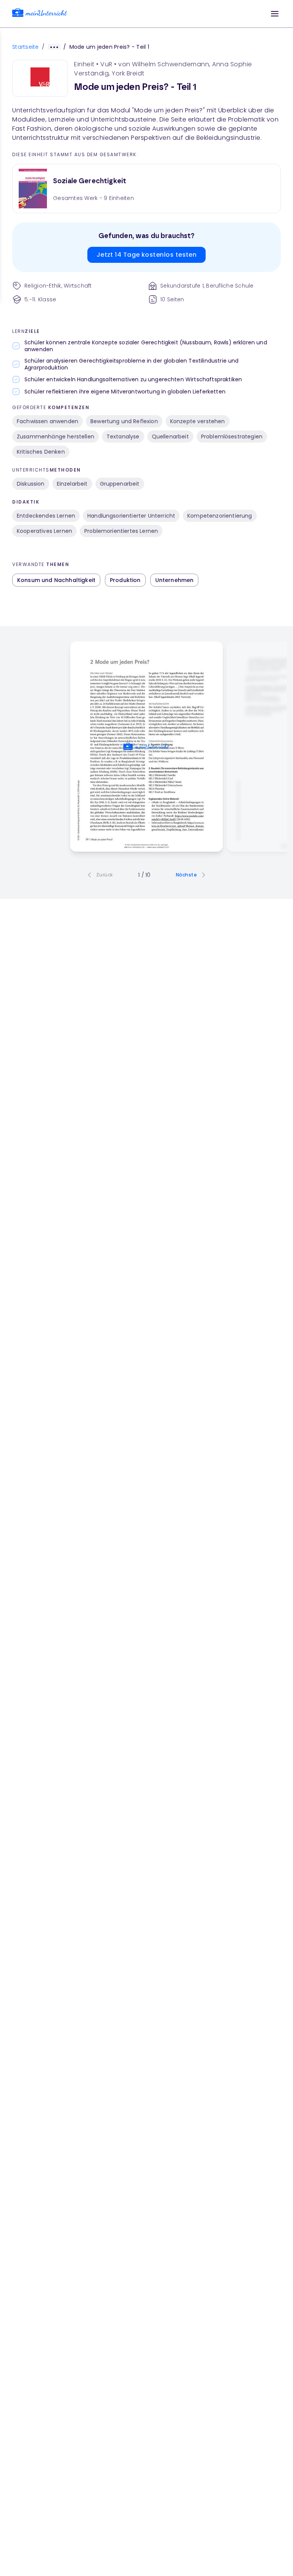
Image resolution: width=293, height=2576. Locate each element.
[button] (275, 14)
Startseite (26, 47)
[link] (40, 14)
